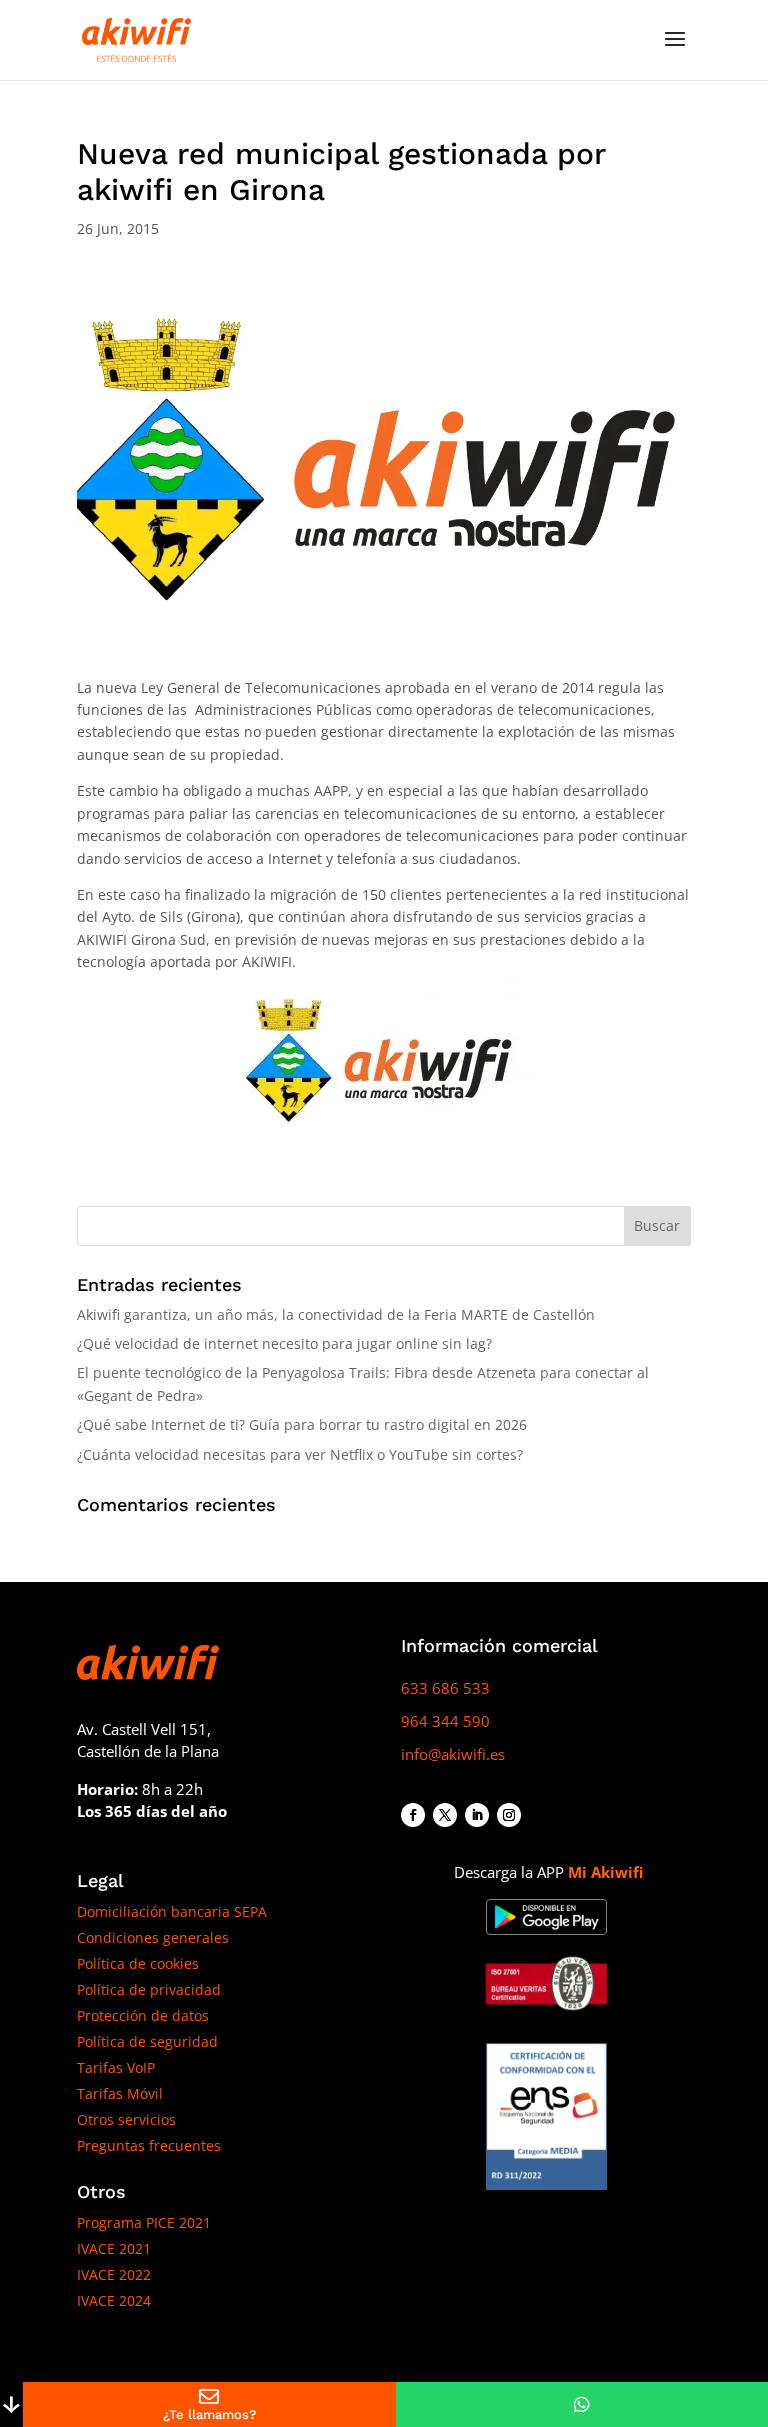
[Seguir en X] (445, 1815)
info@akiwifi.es (453, 1754)
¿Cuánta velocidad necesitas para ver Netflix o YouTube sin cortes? (300, 1454)
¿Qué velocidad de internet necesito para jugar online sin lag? (284, 1343)
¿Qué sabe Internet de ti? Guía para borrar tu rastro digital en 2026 (302, 1424)
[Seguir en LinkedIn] (477, 1815)
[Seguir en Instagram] (509, 1815)
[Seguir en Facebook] (413, 1815)
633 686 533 (445, 1688)
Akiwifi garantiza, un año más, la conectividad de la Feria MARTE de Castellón (336, 1314)
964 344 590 (445, 1721)
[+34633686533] (582, 2404)
